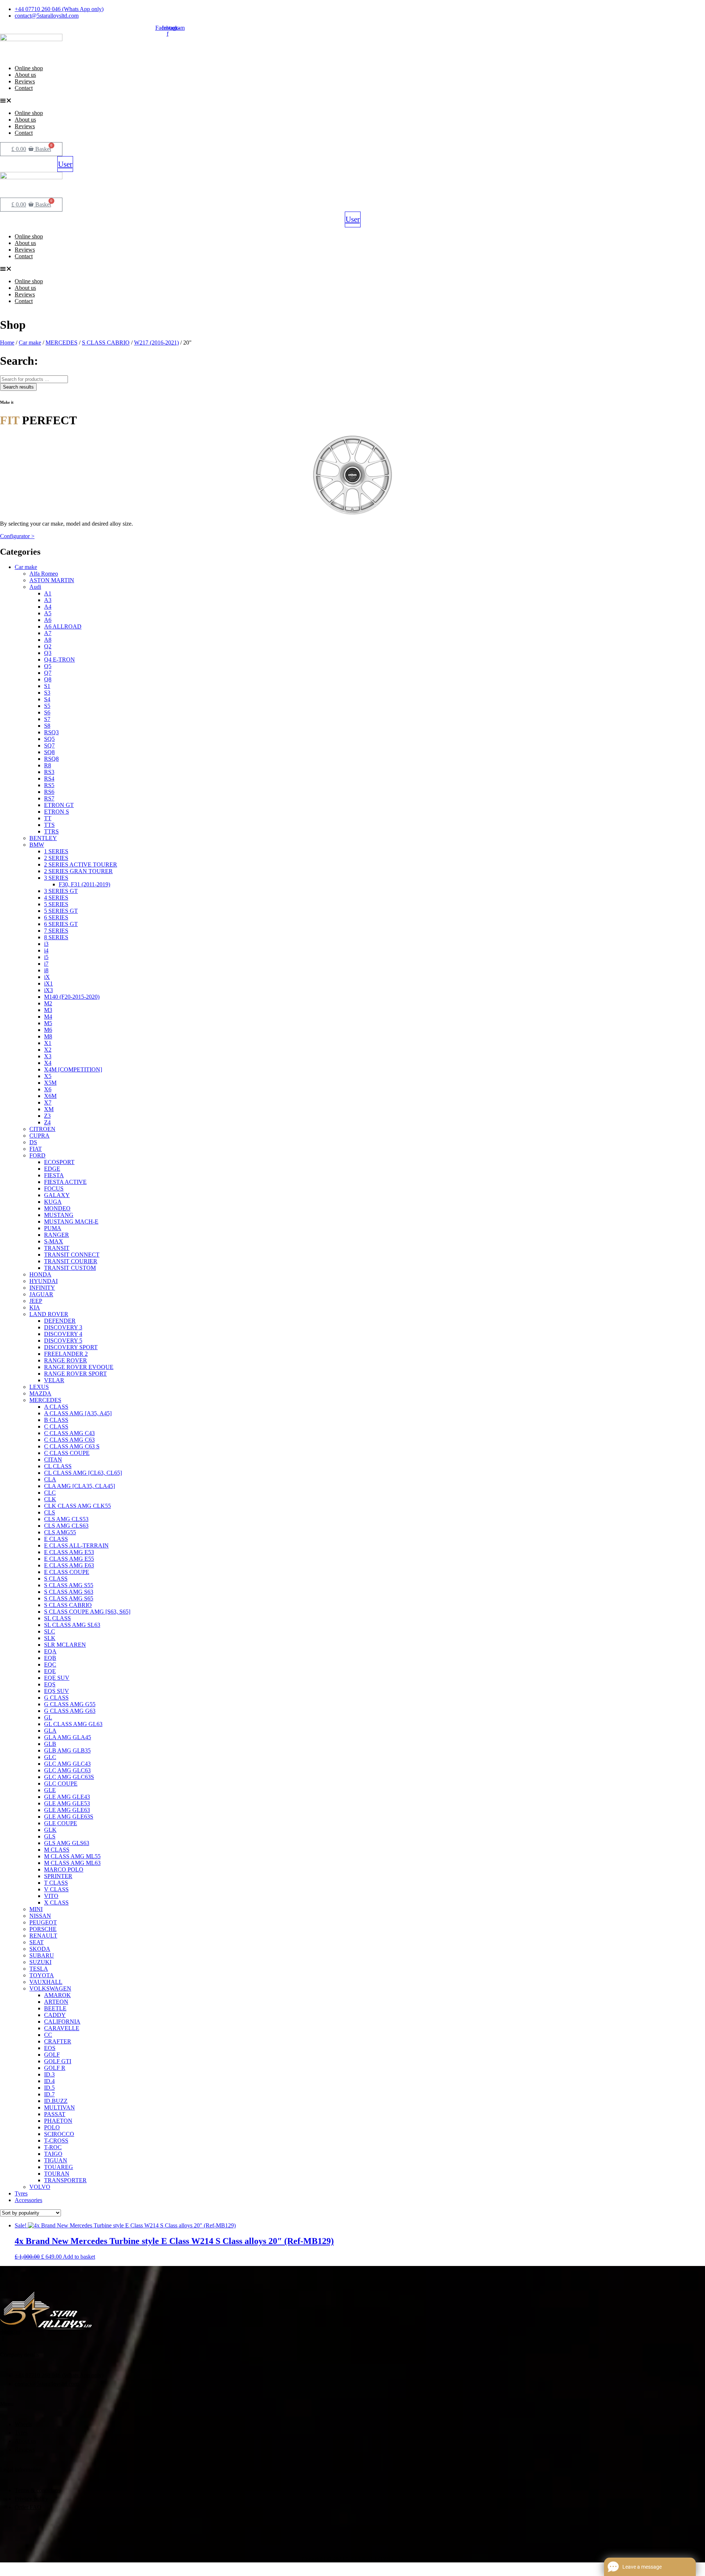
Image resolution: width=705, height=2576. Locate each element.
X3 (48, 1056)
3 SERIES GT (61, 891)
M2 (48, 1003)
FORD (37, 1155)
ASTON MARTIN (52, 580)
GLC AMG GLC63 (67, 1770)
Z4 (47, 1122)
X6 (48, 1089)
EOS (50, 2048)
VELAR (54, 1380)
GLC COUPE (61, 1784)
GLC (50, 1757)
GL (48, 1717)
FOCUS (54, 1188)
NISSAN (40, 1916)
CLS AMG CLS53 (66, 1519)
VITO (51, 1896)
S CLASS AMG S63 (69, 1592)
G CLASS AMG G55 (70, 1704)
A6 (48, 620)
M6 (48, 1030)
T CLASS (56, 1883)
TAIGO (53, 2154)
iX (47, 977)
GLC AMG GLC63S (69, 1777)
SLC (50, 1631)
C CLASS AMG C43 (69, 1433)
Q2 (48, 646)
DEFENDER (60, 1321)
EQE (50, 1671)
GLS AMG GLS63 (67, 1843)
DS (33, 1142)
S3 (47, 693)
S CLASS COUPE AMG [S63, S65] (87, 1612)
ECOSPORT (59, 1162)
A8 (48, 640)
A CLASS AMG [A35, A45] (78, 1413)
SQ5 (49, 739)
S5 (47, 706)
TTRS (51, 831)
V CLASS (56, 1889)
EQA (50, 1651)
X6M (50, 1096)
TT (48, 818)
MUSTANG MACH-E (71, 1222)
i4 (46, 950)
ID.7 (49, 2094)
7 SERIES (56, 931)
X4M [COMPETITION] (73, 1069)
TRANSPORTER (65, 2180)
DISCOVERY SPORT (71, 1347)
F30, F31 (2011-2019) (84, 884)
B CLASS (56, 1420)
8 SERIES (56, 937)
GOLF (52, 2055)
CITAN (53, 1460)
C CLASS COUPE (67, 1453)
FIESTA (54, 1175)
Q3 (48, 653)
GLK (50, 1830)
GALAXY (57, 1195)
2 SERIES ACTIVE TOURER (81, 864)
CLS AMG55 (60, 1532)
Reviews (25, 81)
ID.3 (49, 2074)
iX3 (48, 990)
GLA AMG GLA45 (68, 1737)
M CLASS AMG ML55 (72, 1856)
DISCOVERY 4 (63, 1334)
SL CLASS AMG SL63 (72, 1625)
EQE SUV (57, 1678)
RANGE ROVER (66, 1360)
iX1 (48, 983)
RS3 (49, 772)
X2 (48, 1050)
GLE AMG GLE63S (69, 1817)
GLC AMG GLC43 (67, 1764)
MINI (36, 1909)
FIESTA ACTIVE (65, 1182)
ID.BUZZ (56, 2101)
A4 (48, 607)
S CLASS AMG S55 (69, 1585)
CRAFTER (58, 2041)
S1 (47, 686)
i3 (46, 944)
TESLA (39, 1969)
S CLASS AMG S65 (69, 1598)
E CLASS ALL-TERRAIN (76, 1545)
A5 (48, 613)
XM (49, 1109)
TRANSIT (57, 1248)
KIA (35, 1307)
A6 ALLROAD (63, 626)
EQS (50, 1684)
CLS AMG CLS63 (66, 1526)
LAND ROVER (49, 1314)
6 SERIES (56, 917)
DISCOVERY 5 (63, 1341)
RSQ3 (51, 732)
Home (7, 343)
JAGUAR (41, 1294)
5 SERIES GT (61, 911)
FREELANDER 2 (66, 1354)
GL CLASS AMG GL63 (73, 1724)
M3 (48, 1010)
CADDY (55, 2015)
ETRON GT (59, 805)
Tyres (21, 2193)
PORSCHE (43, 1929)
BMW (37, 845)
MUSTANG (59, 1215)
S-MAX (54, 1241)
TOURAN (57, 2174)
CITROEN (42, 1129)
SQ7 (49, 745)
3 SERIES (56, 878)
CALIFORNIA (62, 2022)
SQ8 (49, 752)
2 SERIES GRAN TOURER (78, 871)
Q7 (48, 673)
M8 (48, 1036)
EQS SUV (57, 1691)
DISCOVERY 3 (63, 1327)
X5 (48, 1076)
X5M (50, 1083)
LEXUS (39, 1387)
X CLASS (56, 1903)
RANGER (57, 1235)
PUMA (53, 1228)
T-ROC (53, 2147)
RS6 (49, 792)
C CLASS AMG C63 (69, 1440)
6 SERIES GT (61, 924)
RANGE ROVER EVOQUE (79, 1367)
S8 (47, 726)
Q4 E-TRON (59, 660)
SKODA (40, 1949)
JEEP (36, 1301)
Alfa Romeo (44, 574)
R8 (48, 765)
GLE (50, 1790)
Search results (18, 387)
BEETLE (55, 2008)
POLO (52, 2127)
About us (25, 75)
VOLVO (40, 2187)
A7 (48, 633)
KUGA (53, 1202)
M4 (48, 1017)
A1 (48, 593)
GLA (50, 1731)
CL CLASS (58, 1466)
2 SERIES (56, 858)
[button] (218, 101)
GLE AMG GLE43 (67, 1797)
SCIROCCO (59, 2134)
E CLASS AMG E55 (69, 1559)
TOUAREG (59, 2167)
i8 (46, 970)
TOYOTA (42, 1975)
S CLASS (56, 1579)
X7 (48, 1103)
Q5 (48, 666)
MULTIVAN (59, 2107)
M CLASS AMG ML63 (72, 1863)
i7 (46, 964)
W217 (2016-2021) (156, 343)
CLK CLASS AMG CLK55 (77, 1506)
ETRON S (57, 812)
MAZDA (40, 1393)
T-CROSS (56, 2141)
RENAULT (43, 1936)
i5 (46, 957)
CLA (50, 1479)
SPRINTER (58, 1876)
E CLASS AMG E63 (69, 1565)
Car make (30, 343)
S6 (47, 712)
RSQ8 (51, 759)
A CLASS (56, 1407)
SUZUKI (40, 1962)
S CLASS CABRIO (106, 343)
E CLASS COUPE (67, 1572)
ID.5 (49, 2088)
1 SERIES (56, 851)
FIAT (36, 1149)
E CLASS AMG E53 (69, 1552)
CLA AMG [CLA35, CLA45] (79, 1486)
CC (48, 2035)
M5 (48, 1023)
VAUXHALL (46, 1982)
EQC (50, 1665)
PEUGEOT (43, 1922)
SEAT (37, 1942)
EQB (50, 1658)
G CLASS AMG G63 (70, 1711)
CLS (50, 1512)
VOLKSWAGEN (50, 1988)
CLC (50, 1493)
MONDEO (57, 1208)
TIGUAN (56, 2160)
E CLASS (56, 1539)
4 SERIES (56, 898)
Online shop (29, 68)
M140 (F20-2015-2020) (72, 997)
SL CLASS (57, 1618)
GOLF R (55, 2068)
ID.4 (49, 2081)
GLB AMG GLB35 (67, 1750)
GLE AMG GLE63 (67, 1810)
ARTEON (56, 2002)
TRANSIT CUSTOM (70, 1268)
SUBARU (42, 1955)
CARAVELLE (62, 2028)
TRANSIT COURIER (71, 1261)
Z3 (47, 1116)
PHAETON (58, 2121)
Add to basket (79, 2257)
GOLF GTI (58, 2061)
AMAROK (57, 1995)
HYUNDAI (44, 1281)
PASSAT (55, 2114)
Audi (35, 587)
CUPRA (39, 1136)
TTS (49, 825)
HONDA (40, 1274)
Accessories (28, 2200)
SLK (50, 1638)
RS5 (49, 785)
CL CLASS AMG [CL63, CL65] (83, 1473)
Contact (24, 88)
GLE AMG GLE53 (67, 1803)
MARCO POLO (64, 1869)
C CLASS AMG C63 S (72, 1446)
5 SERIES (56, 904)
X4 (48, 1063)
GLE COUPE (61, 1823)
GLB (50, 1744)
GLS (50, 1836)
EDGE (52, 1169)
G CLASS (56, 1698)
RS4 (49, 779)
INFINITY (42, 1288)
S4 (47, 699)
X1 (48, 1043)
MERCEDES (62, 343)
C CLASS (56, 1426)
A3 (48, 600)
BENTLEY (43, 838)
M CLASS (57, 1850)
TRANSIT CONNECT (72, 1255)
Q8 (48, 679)
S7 (47, 719)
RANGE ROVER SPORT (75, 1374)
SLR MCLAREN (65, 1645)
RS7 (49, 798)
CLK (50, 1499)
